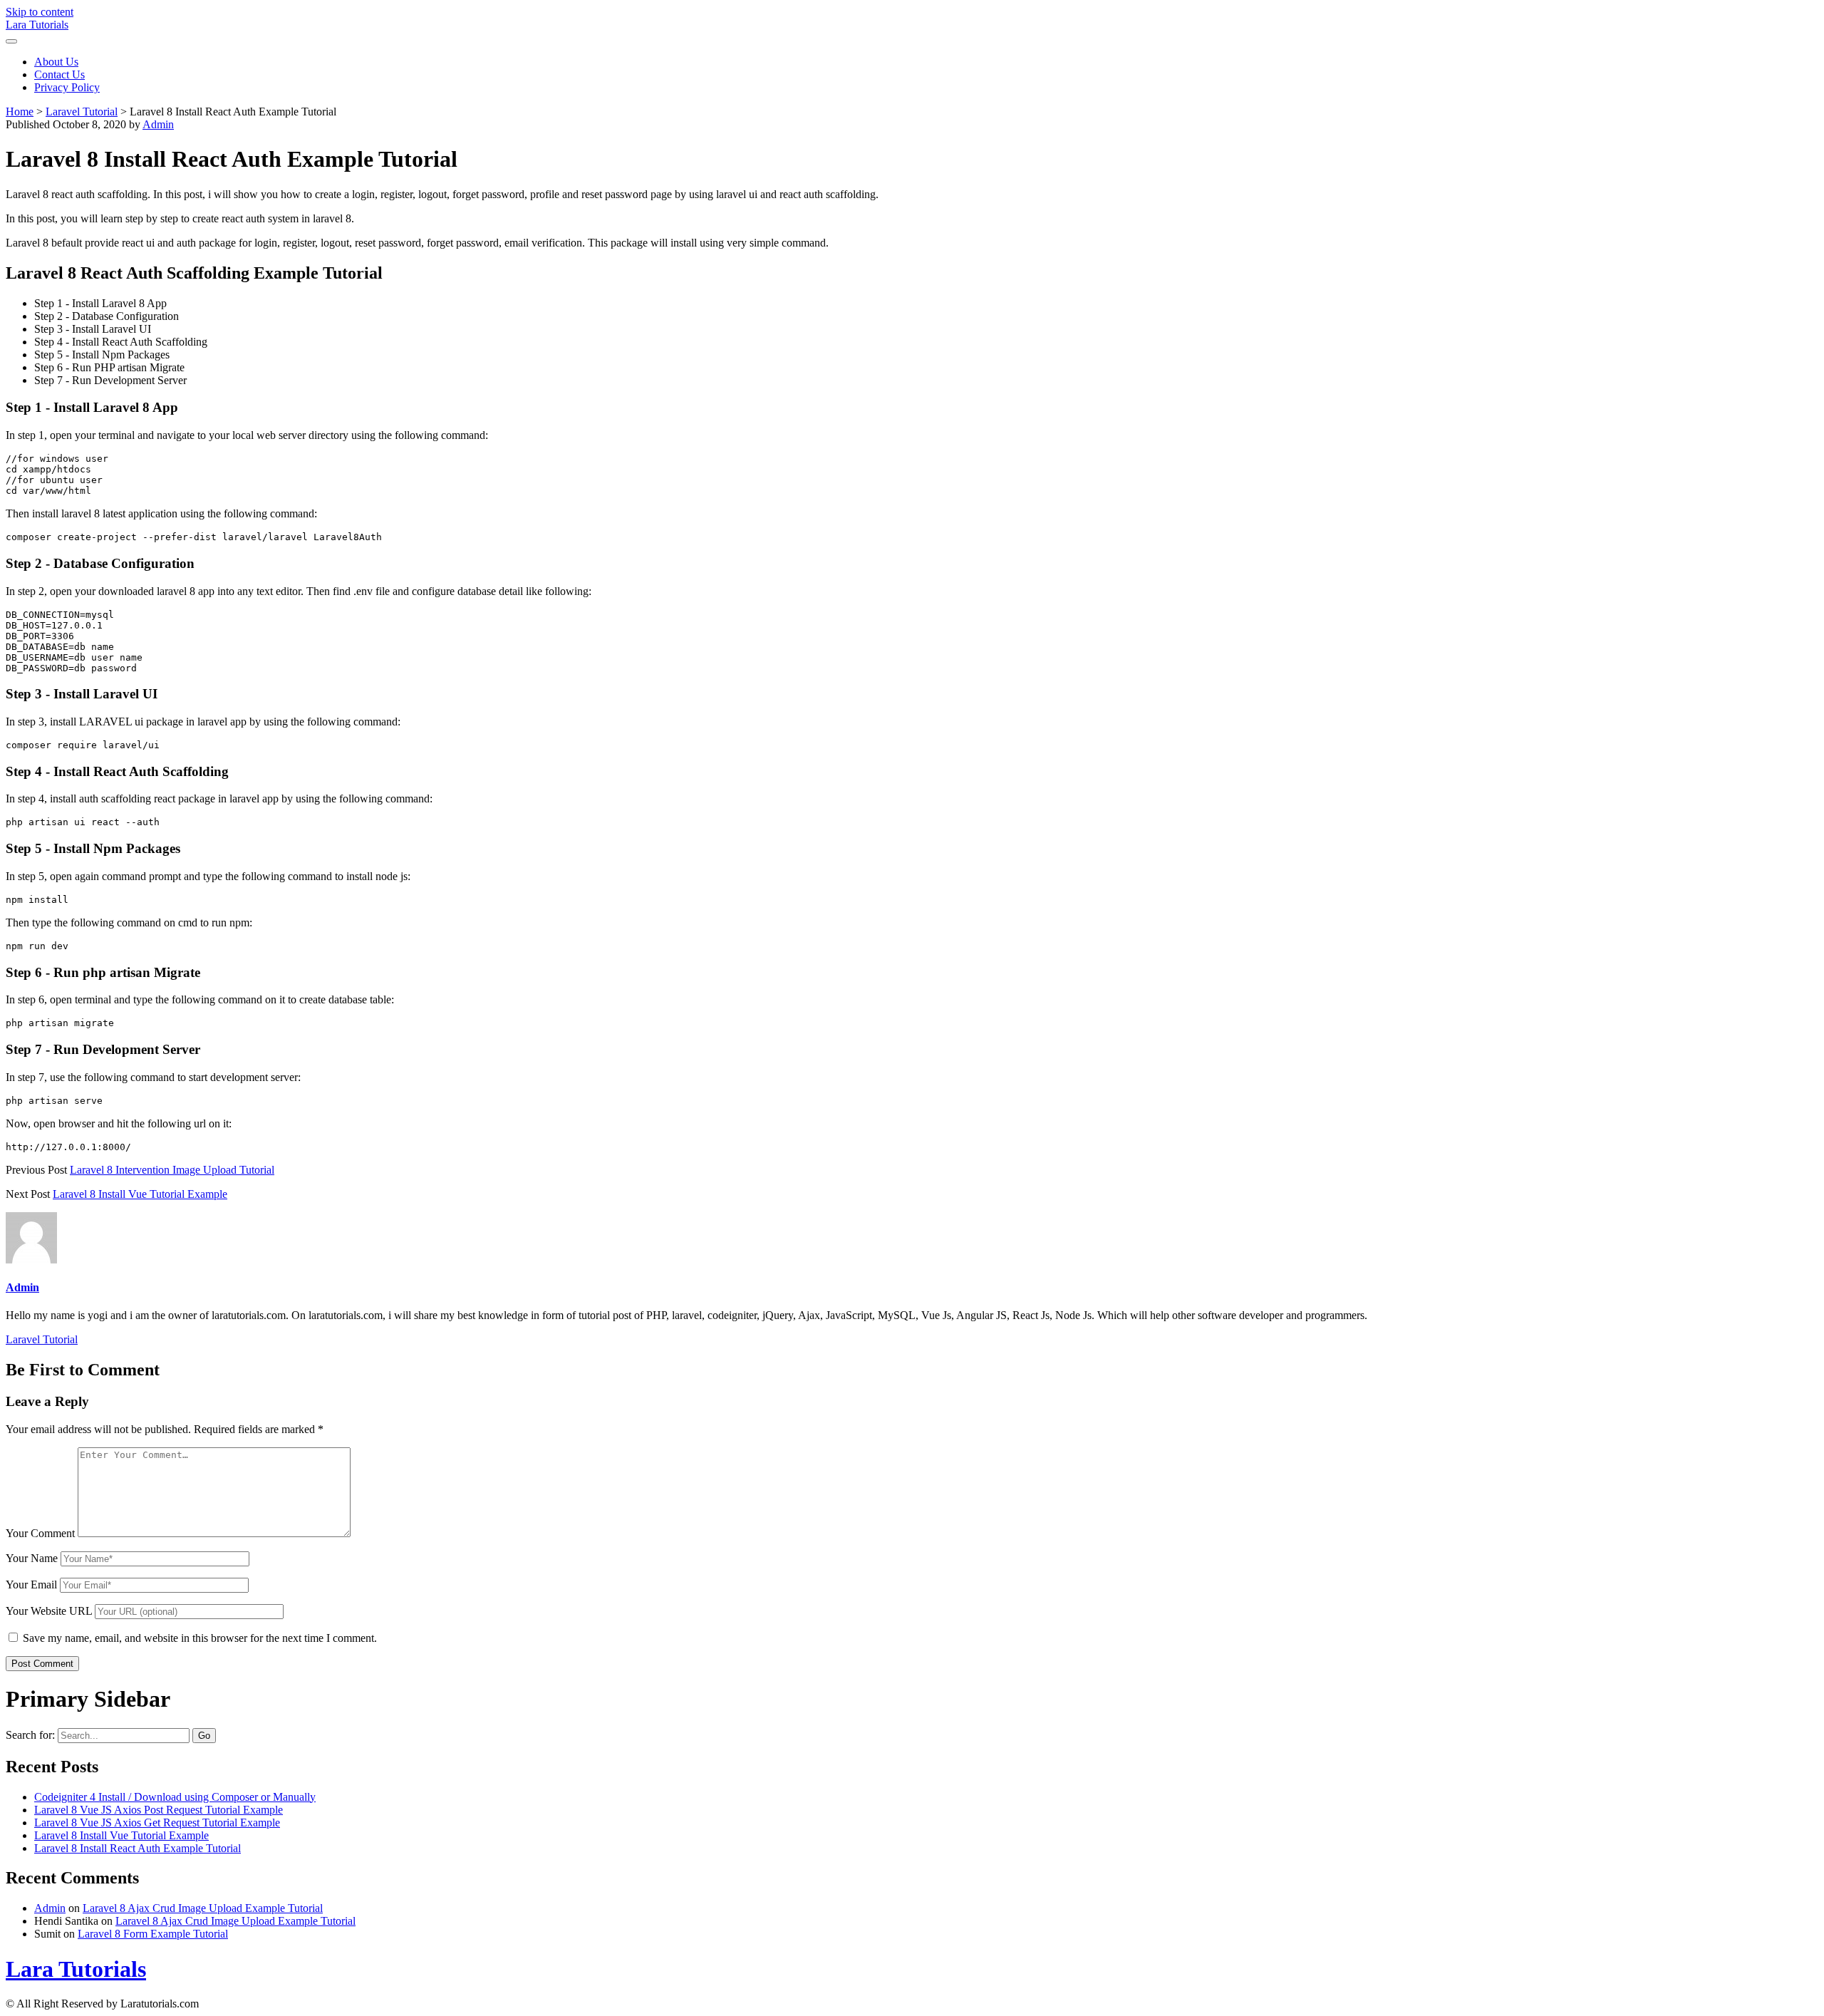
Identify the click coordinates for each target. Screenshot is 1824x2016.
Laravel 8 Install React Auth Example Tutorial (138, 1848)
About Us (56, 62)
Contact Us (59, 74)
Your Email (31, 1585)
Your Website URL (49, 1611)
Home (20, 112)
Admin (158, 124)
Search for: (30, 1735)
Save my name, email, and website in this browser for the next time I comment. (200, 1638)
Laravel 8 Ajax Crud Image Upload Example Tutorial (203, 1908)
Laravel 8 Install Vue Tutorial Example (140, 1194)
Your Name (32, 1558)
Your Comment (40, 1533)
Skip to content (40, 12)
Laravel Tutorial (82, 112)
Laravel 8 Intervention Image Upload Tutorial (172, 1170)
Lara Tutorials (37, 25)
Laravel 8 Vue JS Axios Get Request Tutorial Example (157, 1823)
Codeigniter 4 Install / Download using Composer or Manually (175, 1797)
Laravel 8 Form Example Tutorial (153, 1934)
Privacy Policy (67, 87)
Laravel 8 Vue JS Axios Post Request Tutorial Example (159, 1810)
